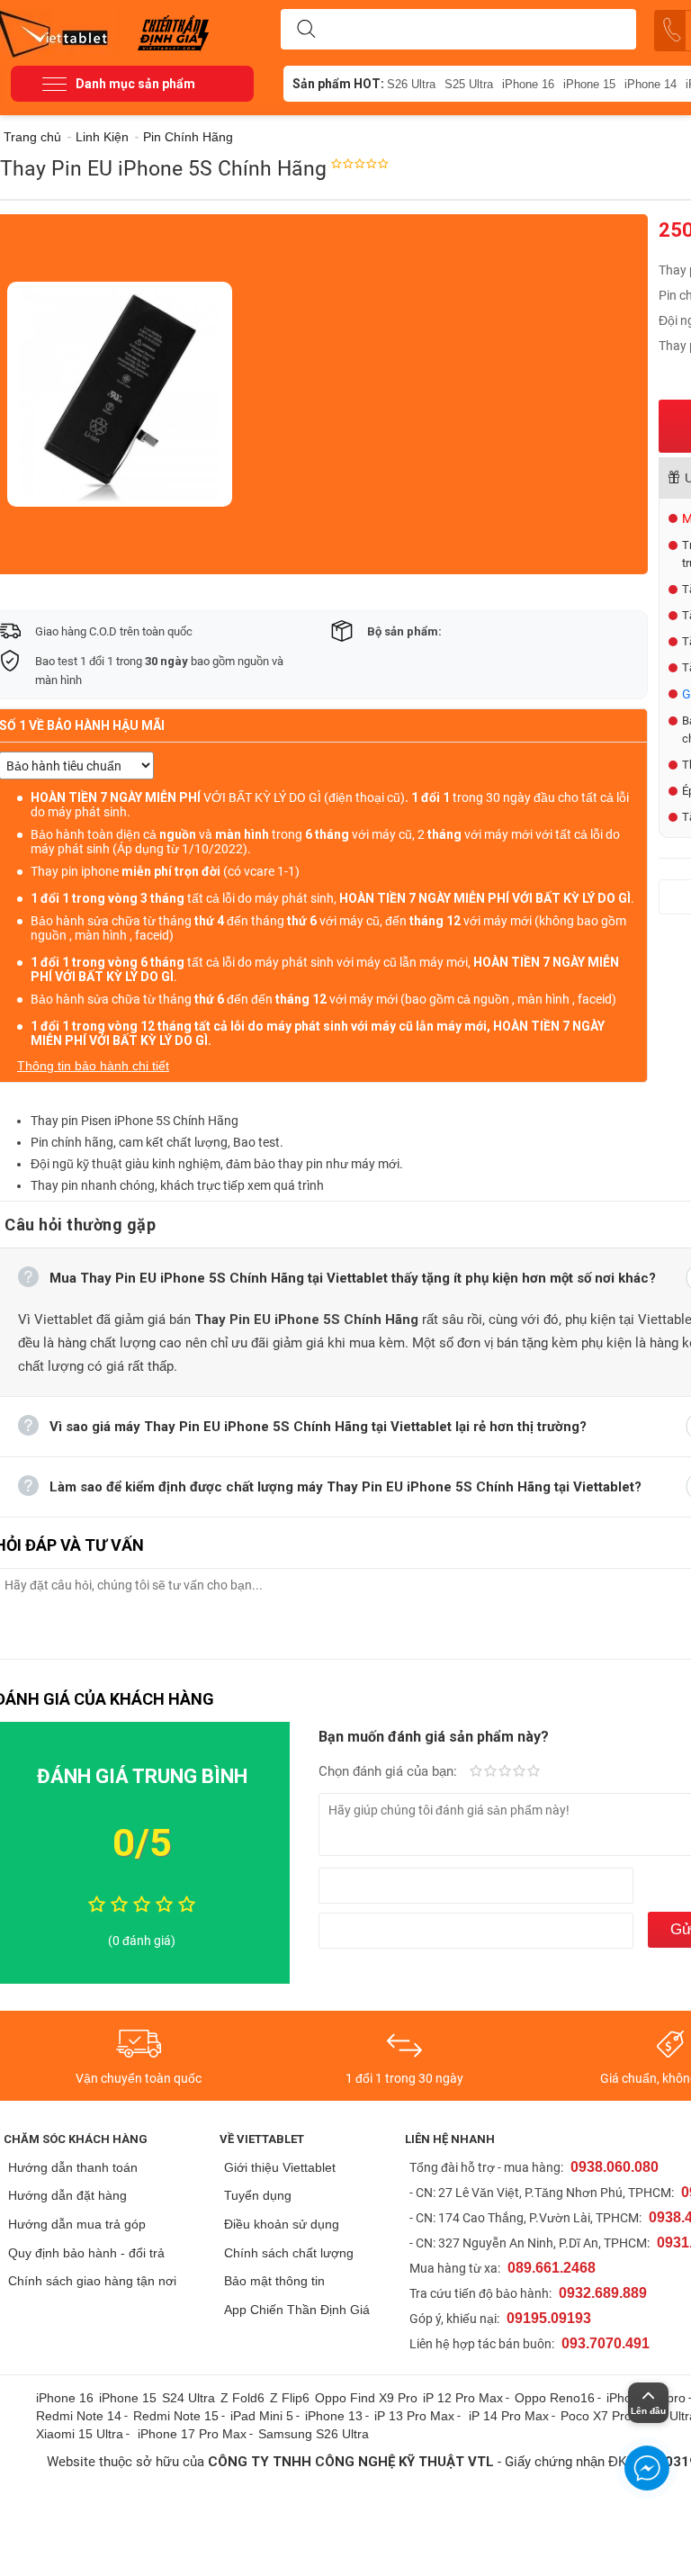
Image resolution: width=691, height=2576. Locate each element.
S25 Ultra (469, 84)
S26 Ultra (411, 84)
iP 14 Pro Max (509, 2416)
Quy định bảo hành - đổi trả (86, 2253)
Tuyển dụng (258, 2195)
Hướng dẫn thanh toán (73, 2167)
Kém (476, 1772)
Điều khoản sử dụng (282, 2224)
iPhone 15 (589, 84)
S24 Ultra (188, 2398)
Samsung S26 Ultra (314, 2434)
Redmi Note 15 (176, 2416)
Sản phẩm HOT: (338, 84)
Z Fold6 (242, 2398)
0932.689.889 (603, 2293)
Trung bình (505, 1772)
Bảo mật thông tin (274, 2281)
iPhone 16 (528, 84)
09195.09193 (549, 2318)
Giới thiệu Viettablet (280, 2167)
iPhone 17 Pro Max (192, 2434)
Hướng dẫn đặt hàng (67, 2195)
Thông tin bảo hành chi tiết (93, 1066)
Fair (490, 1772)
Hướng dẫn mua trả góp (77, 2224)
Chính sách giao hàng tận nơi (92, 2281)
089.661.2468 (552, 2268)
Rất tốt (519, 1772)
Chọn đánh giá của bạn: (390, 1771)
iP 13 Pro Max (414, 2416)
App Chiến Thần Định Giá (297, 2310)
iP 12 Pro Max (463, 2398)
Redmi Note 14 (79, 2416)
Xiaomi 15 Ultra (80, 2434)
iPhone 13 (334, 2416)
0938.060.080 (615, 2167)
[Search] (306, 30)
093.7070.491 (606, 2343)
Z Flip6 (290, 2398)
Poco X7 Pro (596, 2416)
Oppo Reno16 (555, 2398)
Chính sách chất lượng (289, 2253)
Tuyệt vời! (534, 1772)
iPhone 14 (651, 84)
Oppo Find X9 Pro (366, 2398)
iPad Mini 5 (262, 2416)
